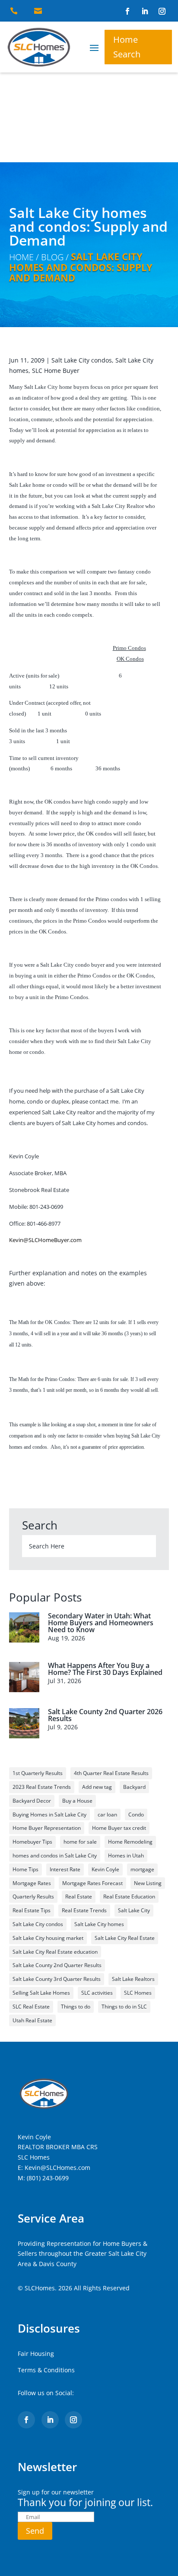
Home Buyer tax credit (119, 1828)
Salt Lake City (134, 1910)
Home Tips (25, 1869)
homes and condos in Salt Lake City (55, 1856)
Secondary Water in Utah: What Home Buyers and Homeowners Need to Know (101, 1623)
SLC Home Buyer (56, 370)
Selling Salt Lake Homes (41, 1993)
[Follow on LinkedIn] (145, 11)
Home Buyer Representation (47, 1828)
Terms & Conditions (46, 2370)
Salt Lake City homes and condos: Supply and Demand (81, 267)
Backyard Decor (32, 1801)
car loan (107, 1815)
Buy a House (77, 1801)
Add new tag (97, 1787)
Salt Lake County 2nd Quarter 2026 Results (105, 1715)
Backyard (134, 1787)
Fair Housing (36, 2354)
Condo (136, 1815)
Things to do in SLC (124, 2007)
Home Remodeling (130, 1842)
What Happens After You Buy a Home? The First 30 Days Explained (105, 1669)
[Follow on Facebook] (127, 11)
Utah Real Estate (32, 2020)
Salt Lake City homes (99, 1924)
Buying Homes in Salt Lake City (49, 1815)
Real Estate (79, 1897)
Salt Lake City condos (82, 360)
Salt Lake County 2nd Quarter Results (57, 1965)
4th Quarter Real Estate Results (111, 1773)
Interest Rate (65, 1869)
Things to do (76, 2007)
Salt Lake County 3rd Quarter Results (57, 1979)
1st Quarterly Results (38, 1773)
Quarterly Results (33, 1897)
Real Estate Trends (84, 1910)
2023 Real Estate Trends (42, 1787)
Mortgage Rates (32, 1883)
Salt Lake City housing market (48, 1938)
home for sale (80, 1842)
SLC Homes (138, 1993)
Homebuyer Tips (32, 1842)
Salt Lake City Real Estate (125, 1938)
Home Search (127, 47)
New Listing (148, 1883)
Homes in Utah (126, 1856)
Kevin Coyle (105, 1869)
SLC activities (97, 1993)
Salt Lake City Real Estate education (55, 1952)
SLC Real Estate (31, 2007)
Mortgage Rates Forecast (92, 1883)
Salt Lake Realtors (133, 1979)
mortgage (142, 1869)
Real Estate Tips (32, 1910)
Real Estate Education (129, 1897)
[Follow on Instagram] (162, 11)
